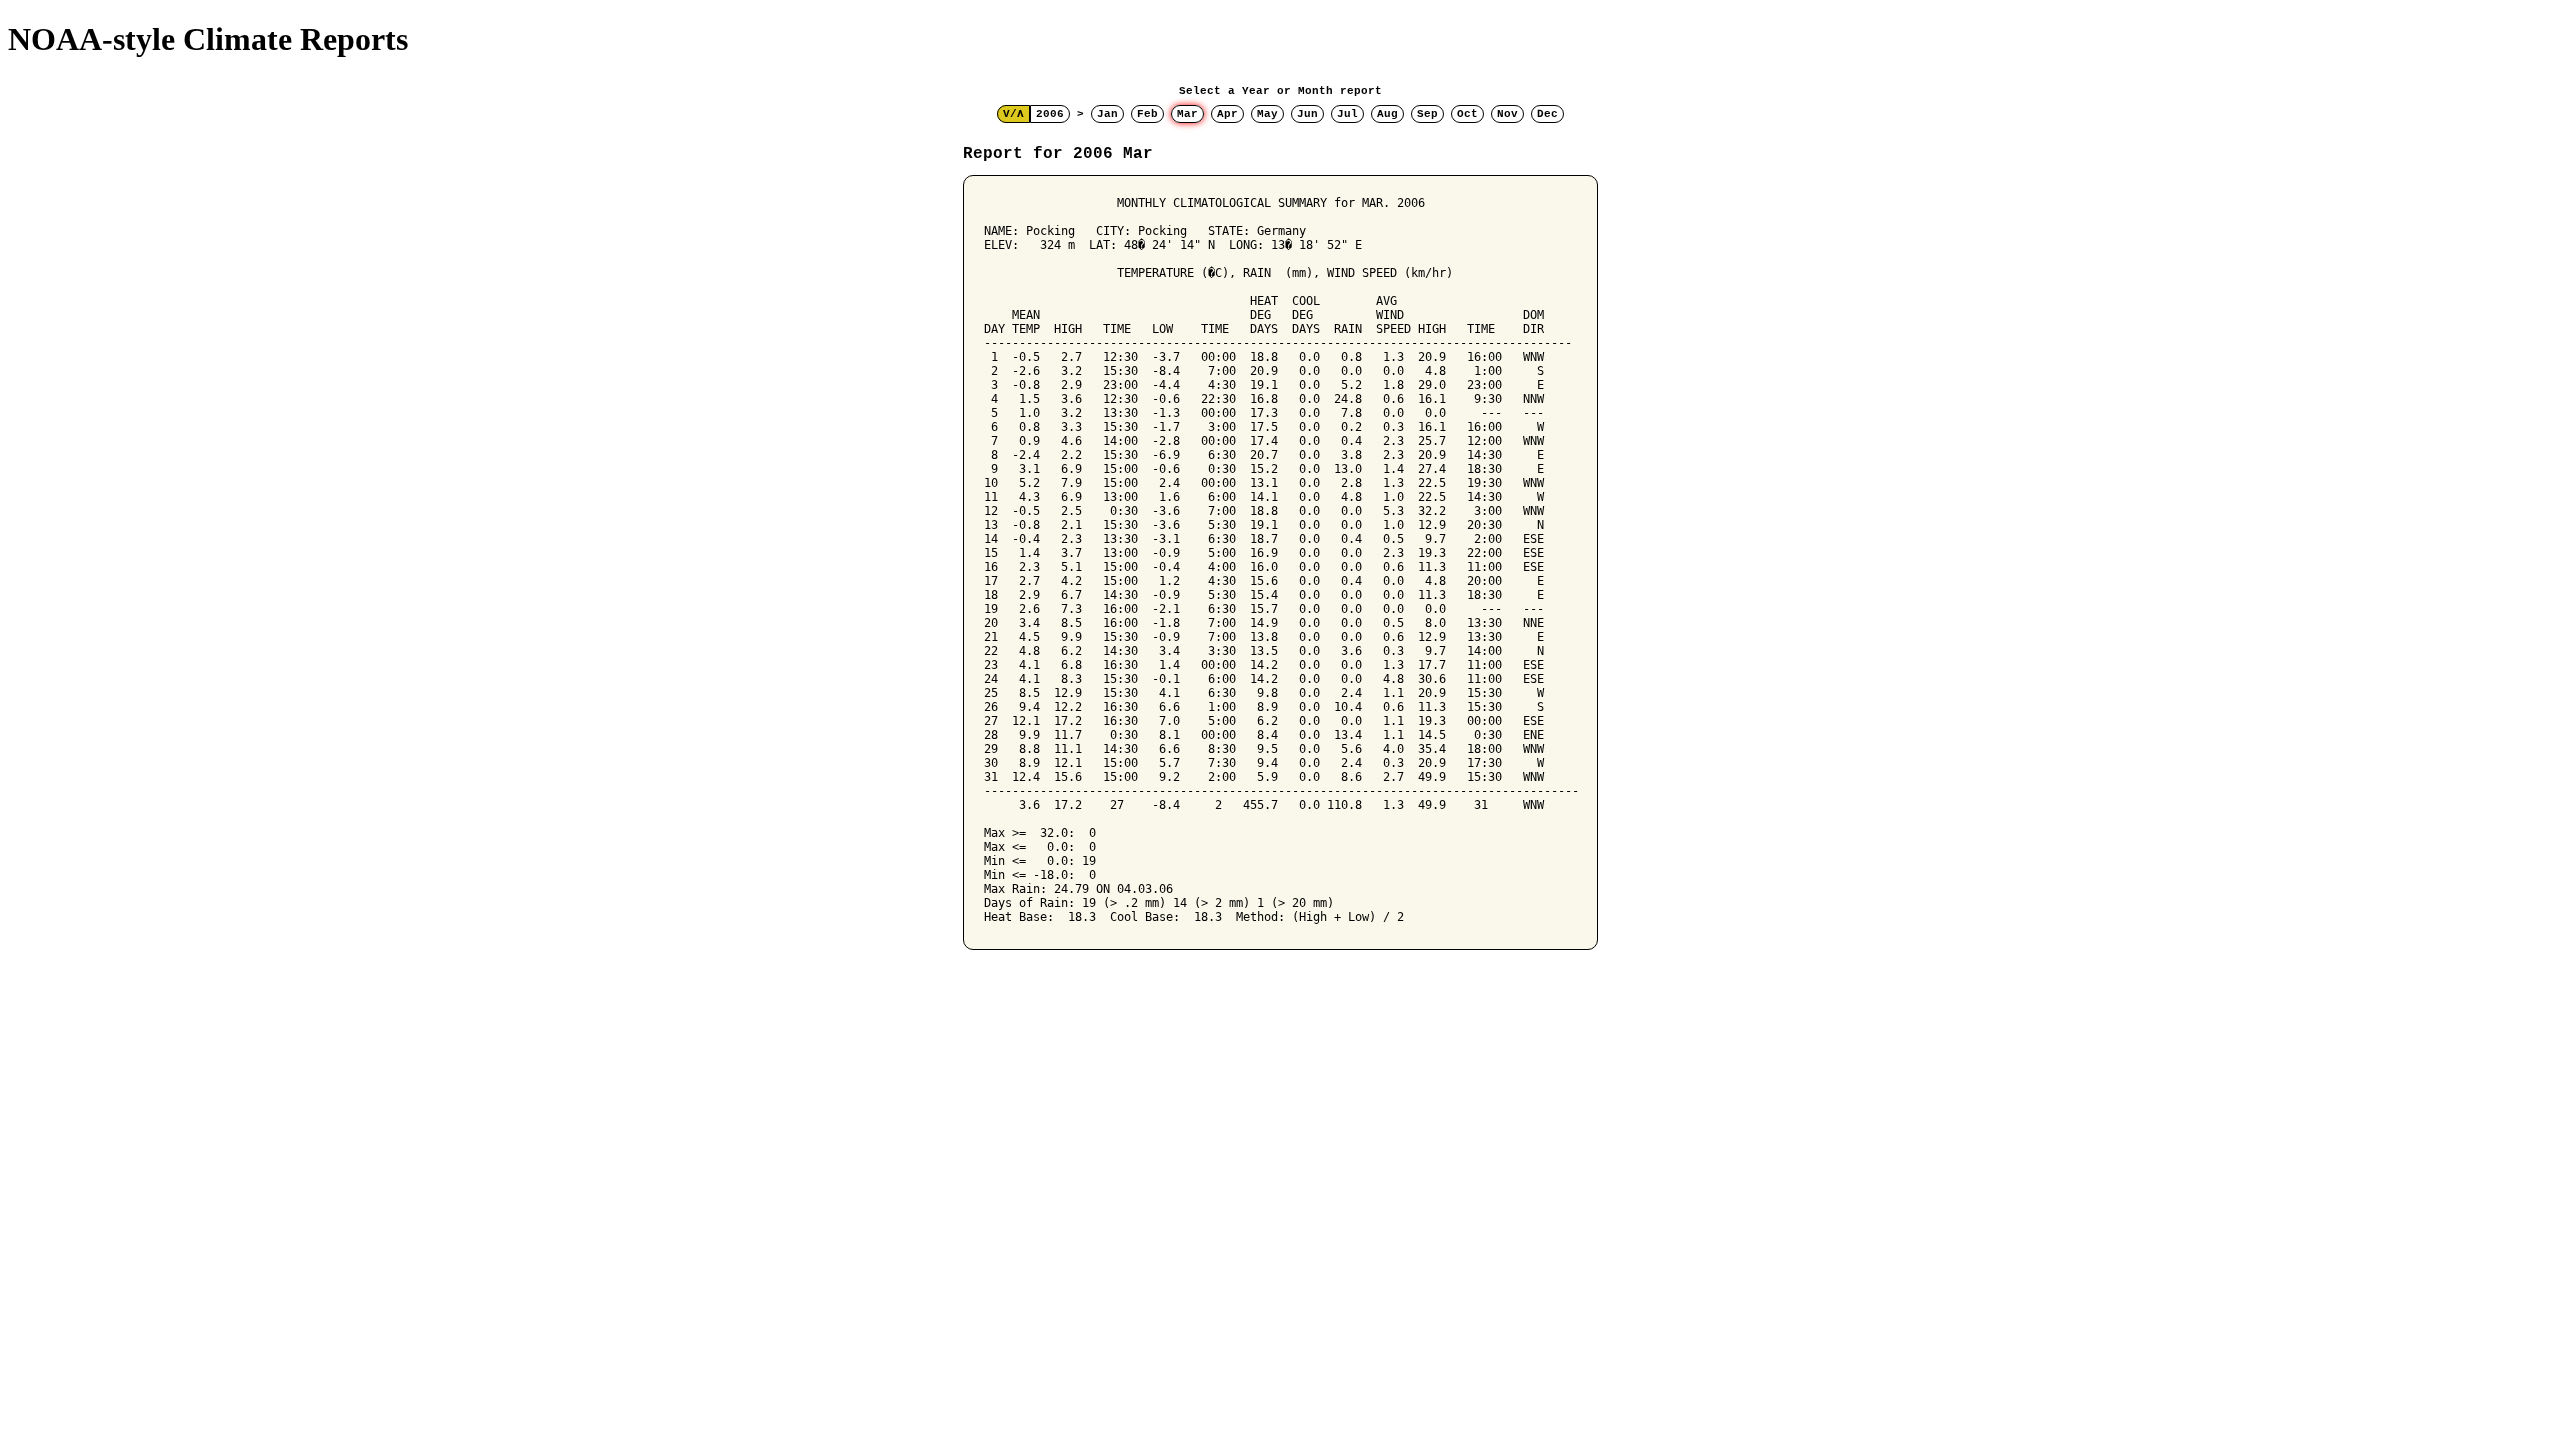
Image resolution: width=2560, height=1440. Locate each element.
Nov (1507, 114)
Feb (1147, 114)
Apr (1227, 114)
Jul (1347, 114)
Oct (1467, 114)
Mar (1187, 114)
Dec (1547, 114)
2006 (1050, 114)
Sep (1427, 114)
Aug (1387, 114)
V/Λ (1013, 114)
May (1267, 114)
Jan (1107, 114)
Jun (1307, 114)
